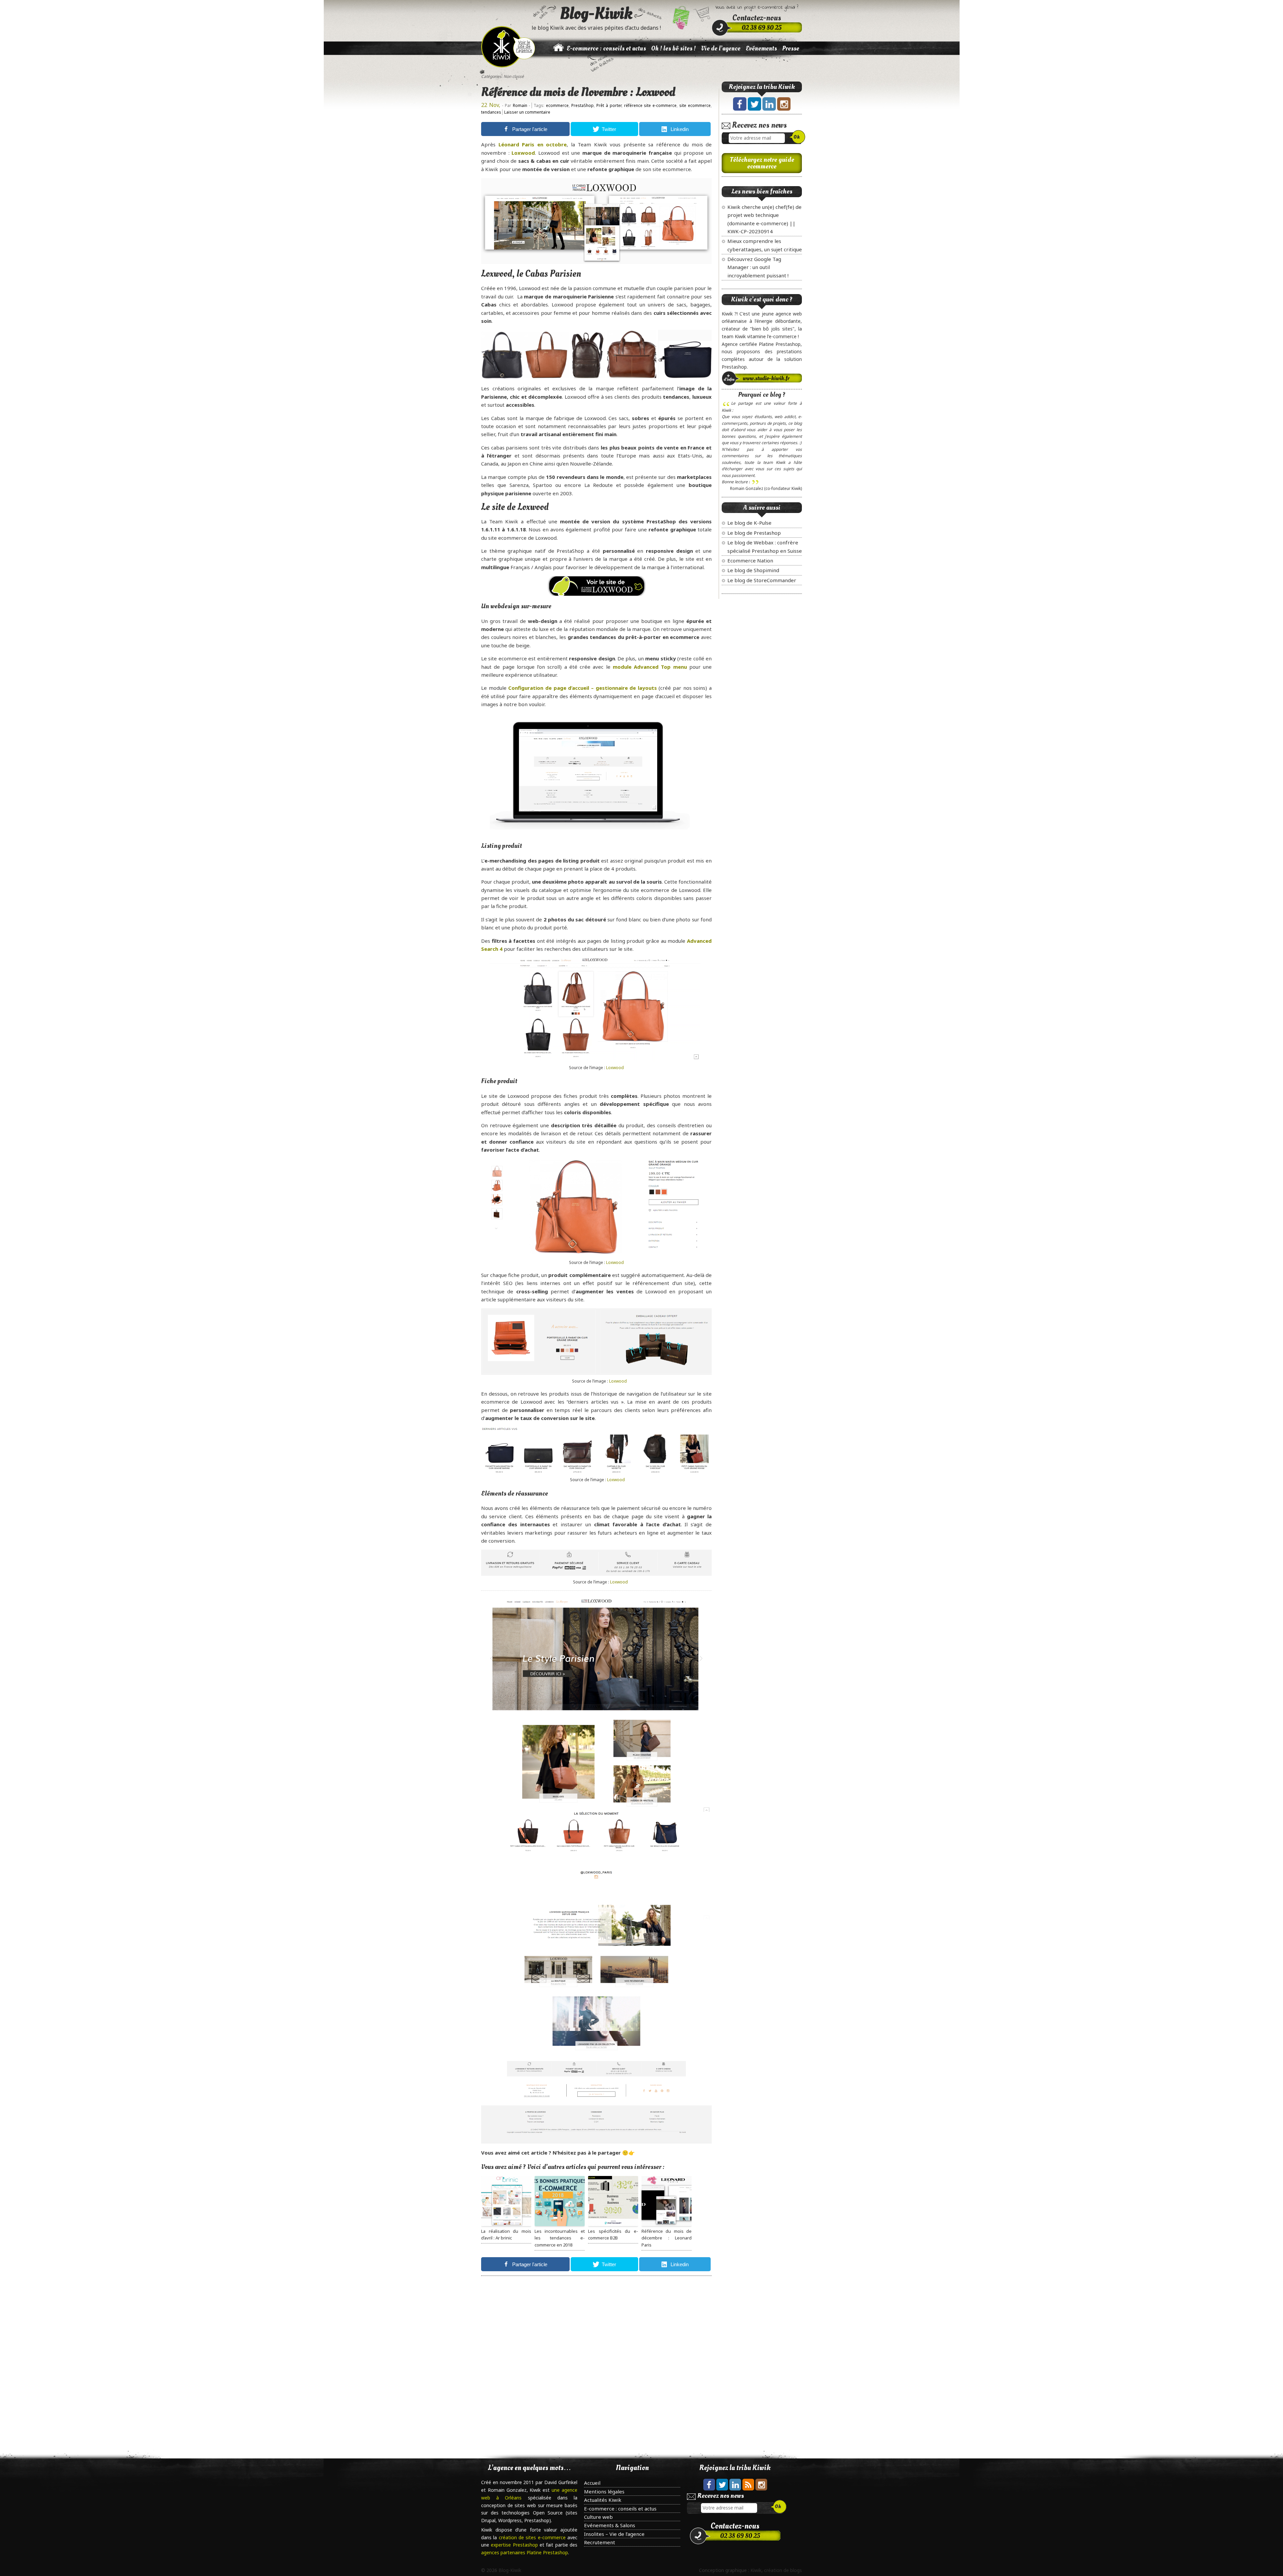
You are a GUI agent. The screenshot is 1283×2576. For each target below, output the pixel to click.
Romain (520, 105)
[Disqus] (596, 2364)
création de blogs (783, 2570)
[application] (590, 774)
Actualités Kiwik (603, 2500)
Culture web (598, 2517)
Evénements (761, 48)
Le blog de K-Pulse (749, 523)
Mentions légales (604, 2491)
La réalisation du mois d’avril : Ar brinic (506, 2235)
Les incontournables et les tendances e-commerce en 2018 (560, 2238)
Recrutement (600, 2542)
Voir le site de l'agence (524, 46)
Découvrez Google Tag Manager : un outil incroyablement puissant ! (758, 267)
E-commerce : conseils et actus (606, 48)
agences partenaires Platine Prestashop (525, 2552)
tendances (491, 112)
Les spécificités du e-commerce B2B (613, 2235)
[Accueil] (558, 51)
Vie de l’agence (721, 48)
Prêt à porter (609, 105)
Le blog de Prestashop (754, 533)
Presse (791, 48)
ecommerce (557, 105)
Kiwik (756, 2570)
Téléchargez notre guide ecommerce (762, 163)
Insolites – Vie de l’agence (614, 2534)
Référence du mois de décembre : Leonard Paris (667, 2238)
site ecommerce (695, 105)
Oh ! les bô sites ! (673, 48)
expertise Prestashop (515, 2545)
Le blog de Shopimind (753, 570)
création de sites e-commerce (533, 2537)
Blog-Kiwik (596, 13)
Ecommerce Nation (750, 560)
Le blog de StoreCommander (762, 580)
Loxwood (615, 1068)
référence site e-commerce (651, 105)
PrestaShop (583, 105)
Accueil (592, 2483)
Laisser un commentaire (527, 112)
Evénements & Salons (610, 2525)
